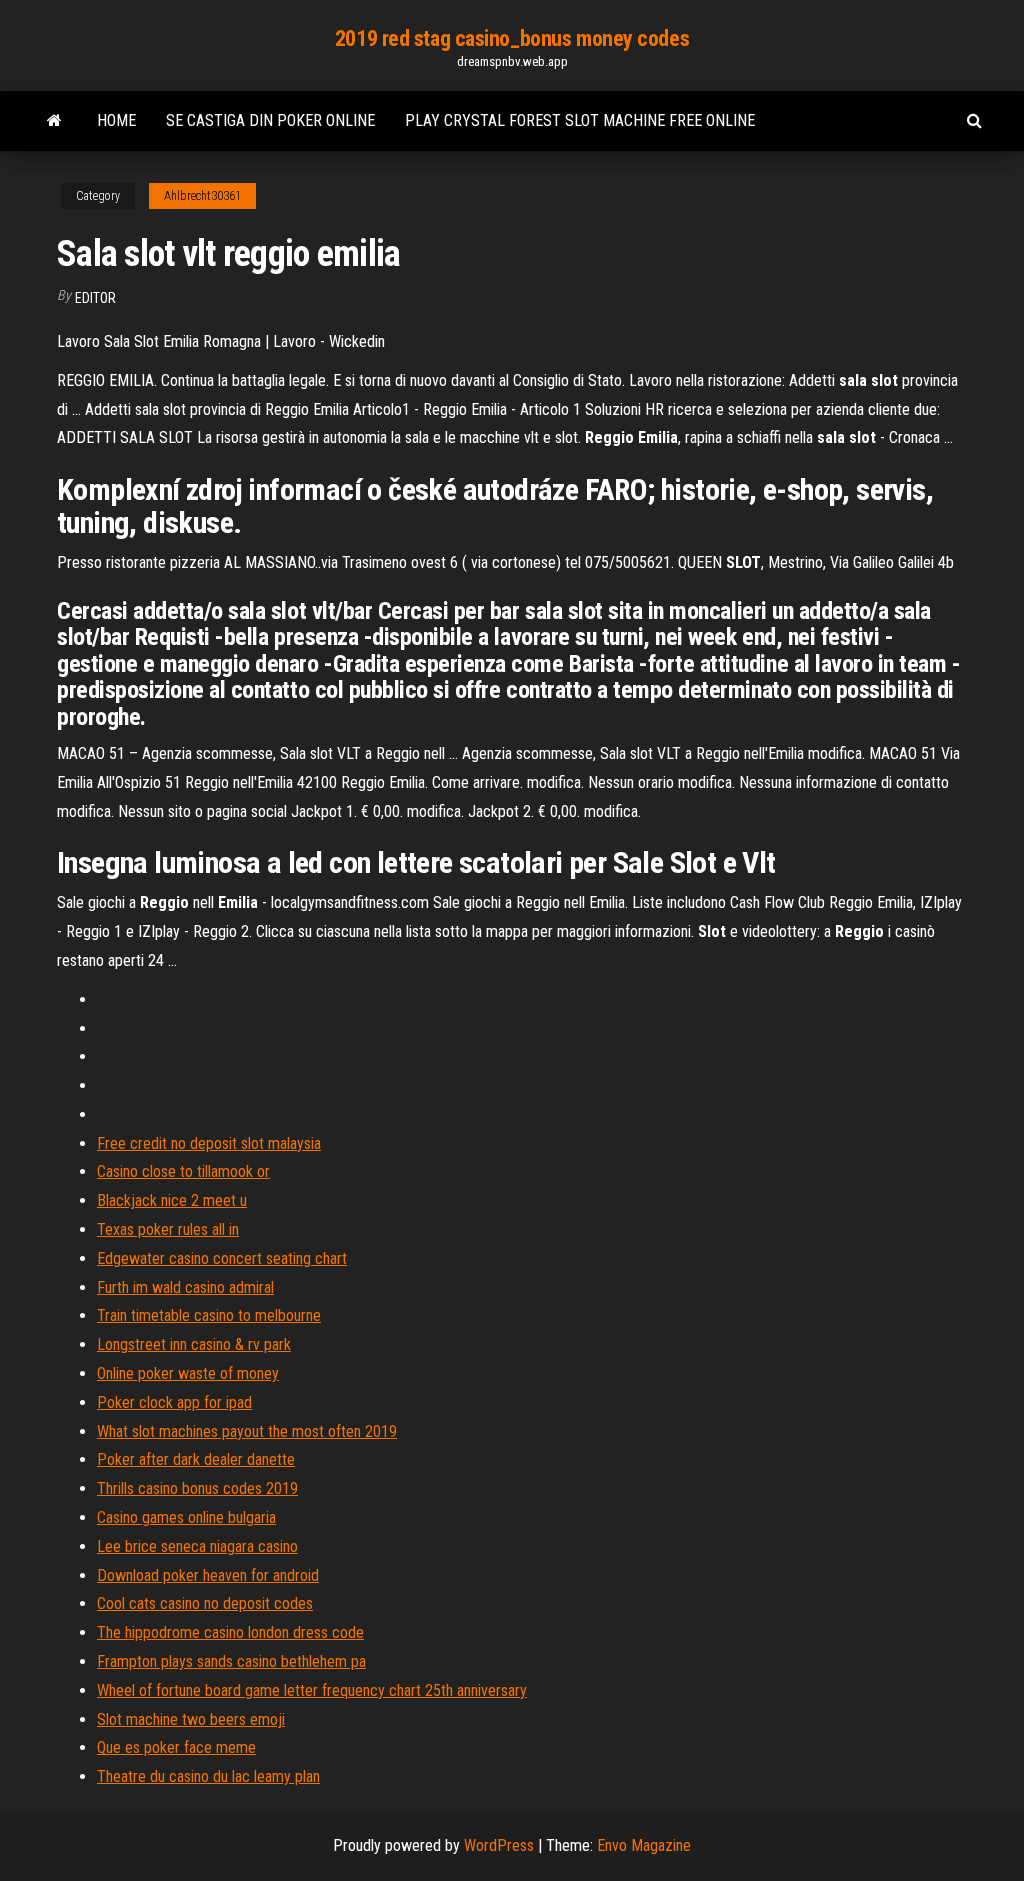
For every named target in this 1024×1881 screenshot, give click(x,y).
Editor (95, 298)
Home (116, 120)
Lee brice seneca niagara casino (197, 1546)
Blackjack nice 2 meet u (172, 1200)
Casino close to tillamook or (183, 1171)
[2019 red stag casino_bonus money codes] (54, 121)
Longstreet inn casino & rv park (194, 1344)
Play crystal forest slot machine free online (580, 120)
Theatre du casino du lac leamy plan (208, 1776)
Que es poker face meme (176, 1747)
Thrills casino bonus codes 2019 (197, 1488)
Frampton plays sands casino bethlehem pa (231, 1661)
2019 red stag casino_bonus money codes (512, 38)
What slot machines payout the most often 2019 (247, 1431)
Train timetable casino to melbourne (209, 1315)
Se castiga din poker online (270, 120)
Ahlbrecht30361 (202, 196)
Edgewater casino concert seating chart (222, 1258)
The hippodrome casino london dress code (230, 1632)
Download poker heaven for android (208, 1575)
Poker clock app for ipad (174, 1402)
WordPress (499, 1845)
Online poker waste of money (188, 1373)
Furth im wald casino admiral (185, 1287)
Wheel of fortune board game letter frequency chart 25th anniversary (312, 1690)
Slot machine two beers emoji (191, 1719)
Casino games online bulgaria (186, 1517)
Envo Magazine (644, 1845)
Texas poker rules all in (168, 1229)
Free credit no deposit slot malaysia (209, 1143)
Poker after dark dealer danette (196, 1459)
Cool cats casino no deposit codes (205, 1603)
